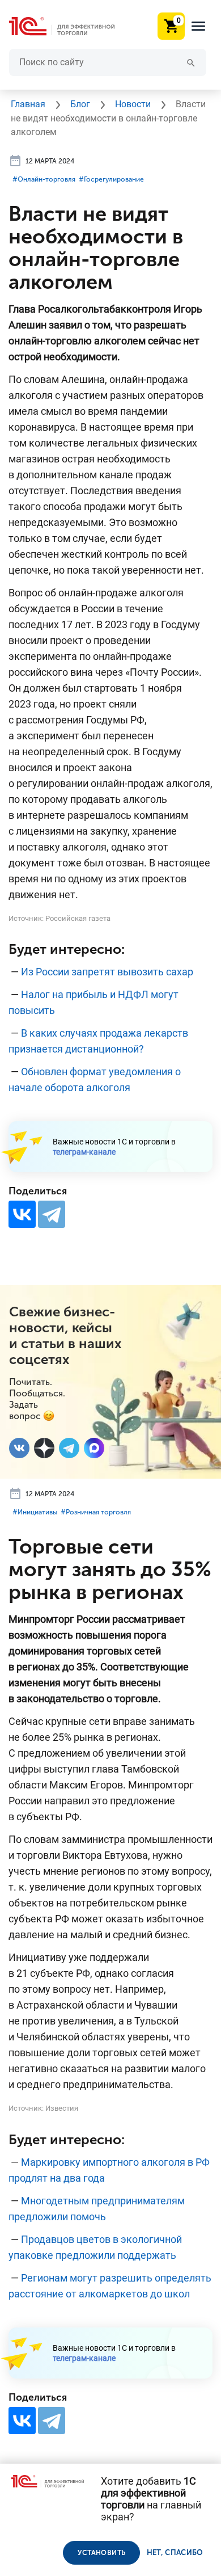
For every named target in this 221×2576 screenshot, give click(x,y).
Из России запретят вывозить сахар (107, 972)
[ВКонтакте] (22, 1214)
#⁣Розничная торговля (96, 1512)
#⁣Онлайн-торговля (44, 179)
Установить (101, 2553)
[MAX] (94, 1448)
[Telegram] (52, 1214)
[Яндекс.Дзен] (44, 1448)
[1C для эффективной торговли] (71, 26)
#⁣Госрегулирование (111, 179)
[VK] (19, 1448)
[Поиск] (191, 62)
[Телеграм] (69, 1448)
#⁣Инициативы (35, 1512)
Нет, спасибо (175, 2552)
